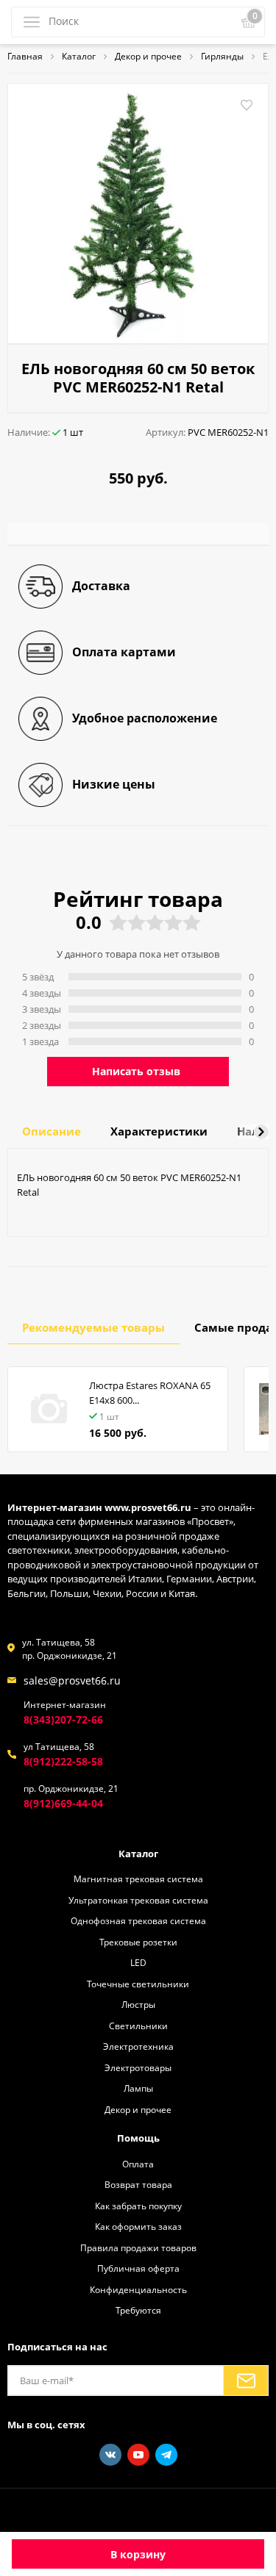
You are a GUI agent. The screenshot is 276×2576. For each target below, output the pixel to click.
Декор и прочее (138, 2109)
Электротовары (138, 2067)
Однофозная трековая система (138, 1920)
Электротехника (138, 2046)
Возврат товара (138, 2184)
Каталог (138, 1854)
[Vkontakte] (110, 2455)
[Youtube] (138, 2455)
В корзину (138, 2554)
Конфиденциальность (138, 2289)
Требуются (138, 2310)
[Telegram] (166, 2455)
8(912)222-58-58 (63, 1761)
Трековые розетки (138, 1942)
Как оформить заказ (138, 2226)
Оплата (138, 2164)
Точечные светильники (138, 1984)
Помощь (138, 2138)
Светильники (138, 2026)
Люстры (138, 2004)
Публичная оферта (138, 2268)
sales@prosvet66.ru (72, 1680)
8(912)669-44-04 (63, 1803)
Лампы (138, 2088)
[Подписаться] (246, 2381)
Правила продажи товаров (138, 2247)
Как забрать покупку (138, 2206)
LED (138, 1962)
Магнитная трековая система (138, 1879)
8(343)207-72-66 (63, 1719)
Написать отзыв (136, 1071)
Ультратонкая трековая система (138, 1900)
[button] (261, 1132)
